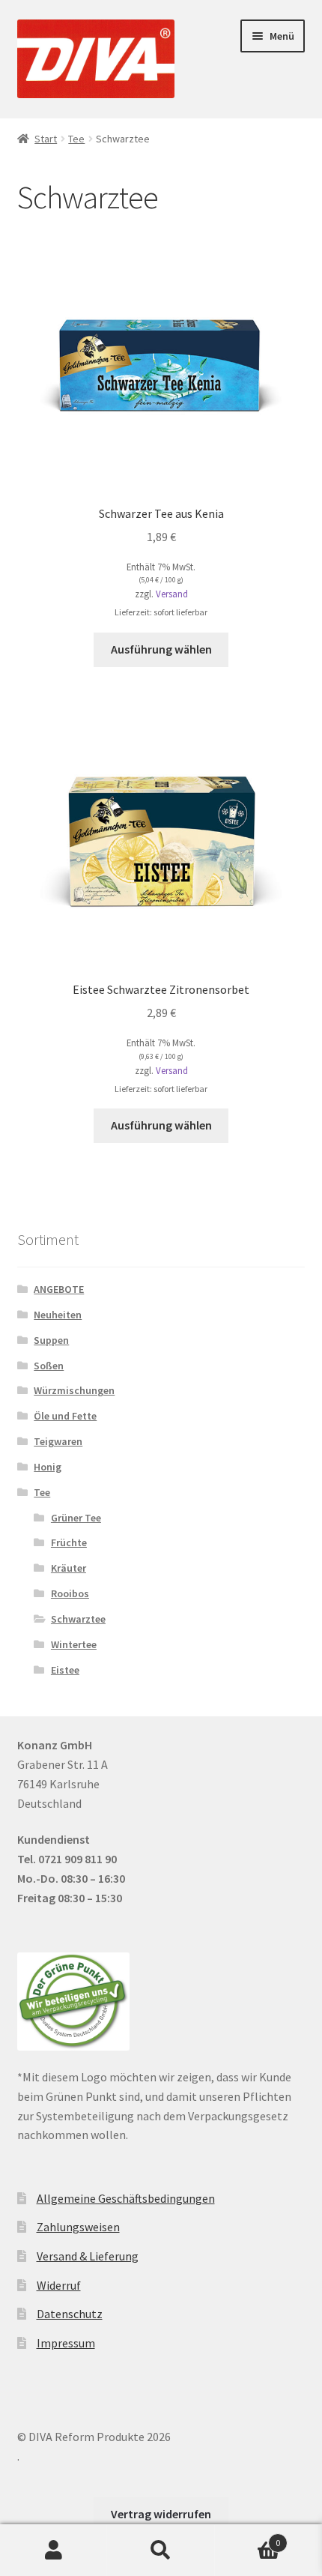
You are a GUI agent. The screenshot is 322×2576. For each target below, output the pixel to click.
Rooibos (70, 1593)
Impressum (66, 2343)
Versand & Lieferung (88, 2256)
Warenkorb (248, 2537)
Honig (48, 1467)
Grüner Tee (76, 1518)
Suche (161, 2551)
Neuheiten (58, 1315)
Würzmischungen (74, 1390)
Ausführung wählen (161, 649)
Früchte (69, 1542)
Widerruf (59, 2285)
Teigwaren (58, 1441)
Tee (76, 139)
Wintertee (74, 1644)
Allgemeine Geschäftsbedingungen (126, 2198)
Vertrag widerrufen (161, 2514)
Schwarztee (78, 1619)
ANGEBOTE (59, 1289)
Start (46, 139)
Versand (172, 594)
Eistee (65, 1670)
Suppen (51, 1340)
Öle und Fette (65, 1416)
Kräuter (69, 1568)
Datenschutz (70, 2314)
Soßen (49, 1366)
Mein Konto (54, 2551)
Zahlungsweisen (78, 2227)
